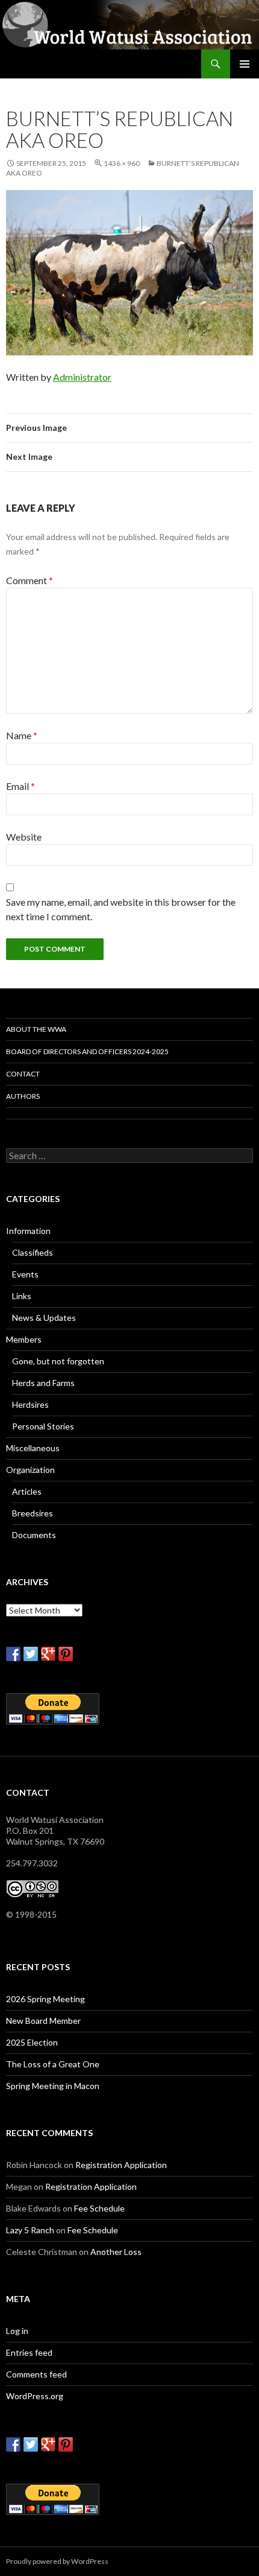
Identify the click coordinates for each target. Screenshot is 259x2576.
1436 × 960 (122, 163)
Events (25, 1274)
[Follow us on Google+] (48, 1654)
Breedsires (33, 1513)
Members (24, 1339)
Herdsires (30, 1404)
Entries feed (29, 2352)
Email (20, 786)
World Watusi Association (71, 64)
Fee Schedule (99, 2208)
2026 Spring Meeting (45, 1999)
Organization (30, 1470)
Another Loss (116, 2252)
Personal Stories (43, 1426)
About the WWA (36, 1029)
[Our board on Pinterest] (66, 1654)
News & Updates (44, 1318)
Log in (17, 2331)
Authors (23, 1096)
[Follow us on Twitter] (31, 1654)
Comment (30, 580)
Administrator (82, 377)
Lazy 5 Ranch (30, 2230)
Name (22, 735)
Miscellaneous (33, 1448)
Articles (27, 1491)
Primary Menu (245, 64)
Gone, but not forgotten (58, 1361)
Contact (23, 1074)
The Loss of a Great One (53, 2064)
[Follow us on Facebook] (13, 1654)
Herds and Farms (43, 1383)
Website (24, 837)
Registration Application (121, 2165)
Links (22, 1296)
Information (28, 1231)
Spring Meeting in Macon (53, 2086)
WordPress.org (35, 2396)
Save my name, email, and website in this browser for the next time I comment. (121, 909)
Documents (34, 1535)
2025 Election (32, 2042)
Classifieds (33, 1252)
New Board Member (43, 2021)
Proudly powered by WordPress (57, 2561)
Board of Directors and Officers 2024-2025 (87, 1051)
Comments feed (36, 2374)
